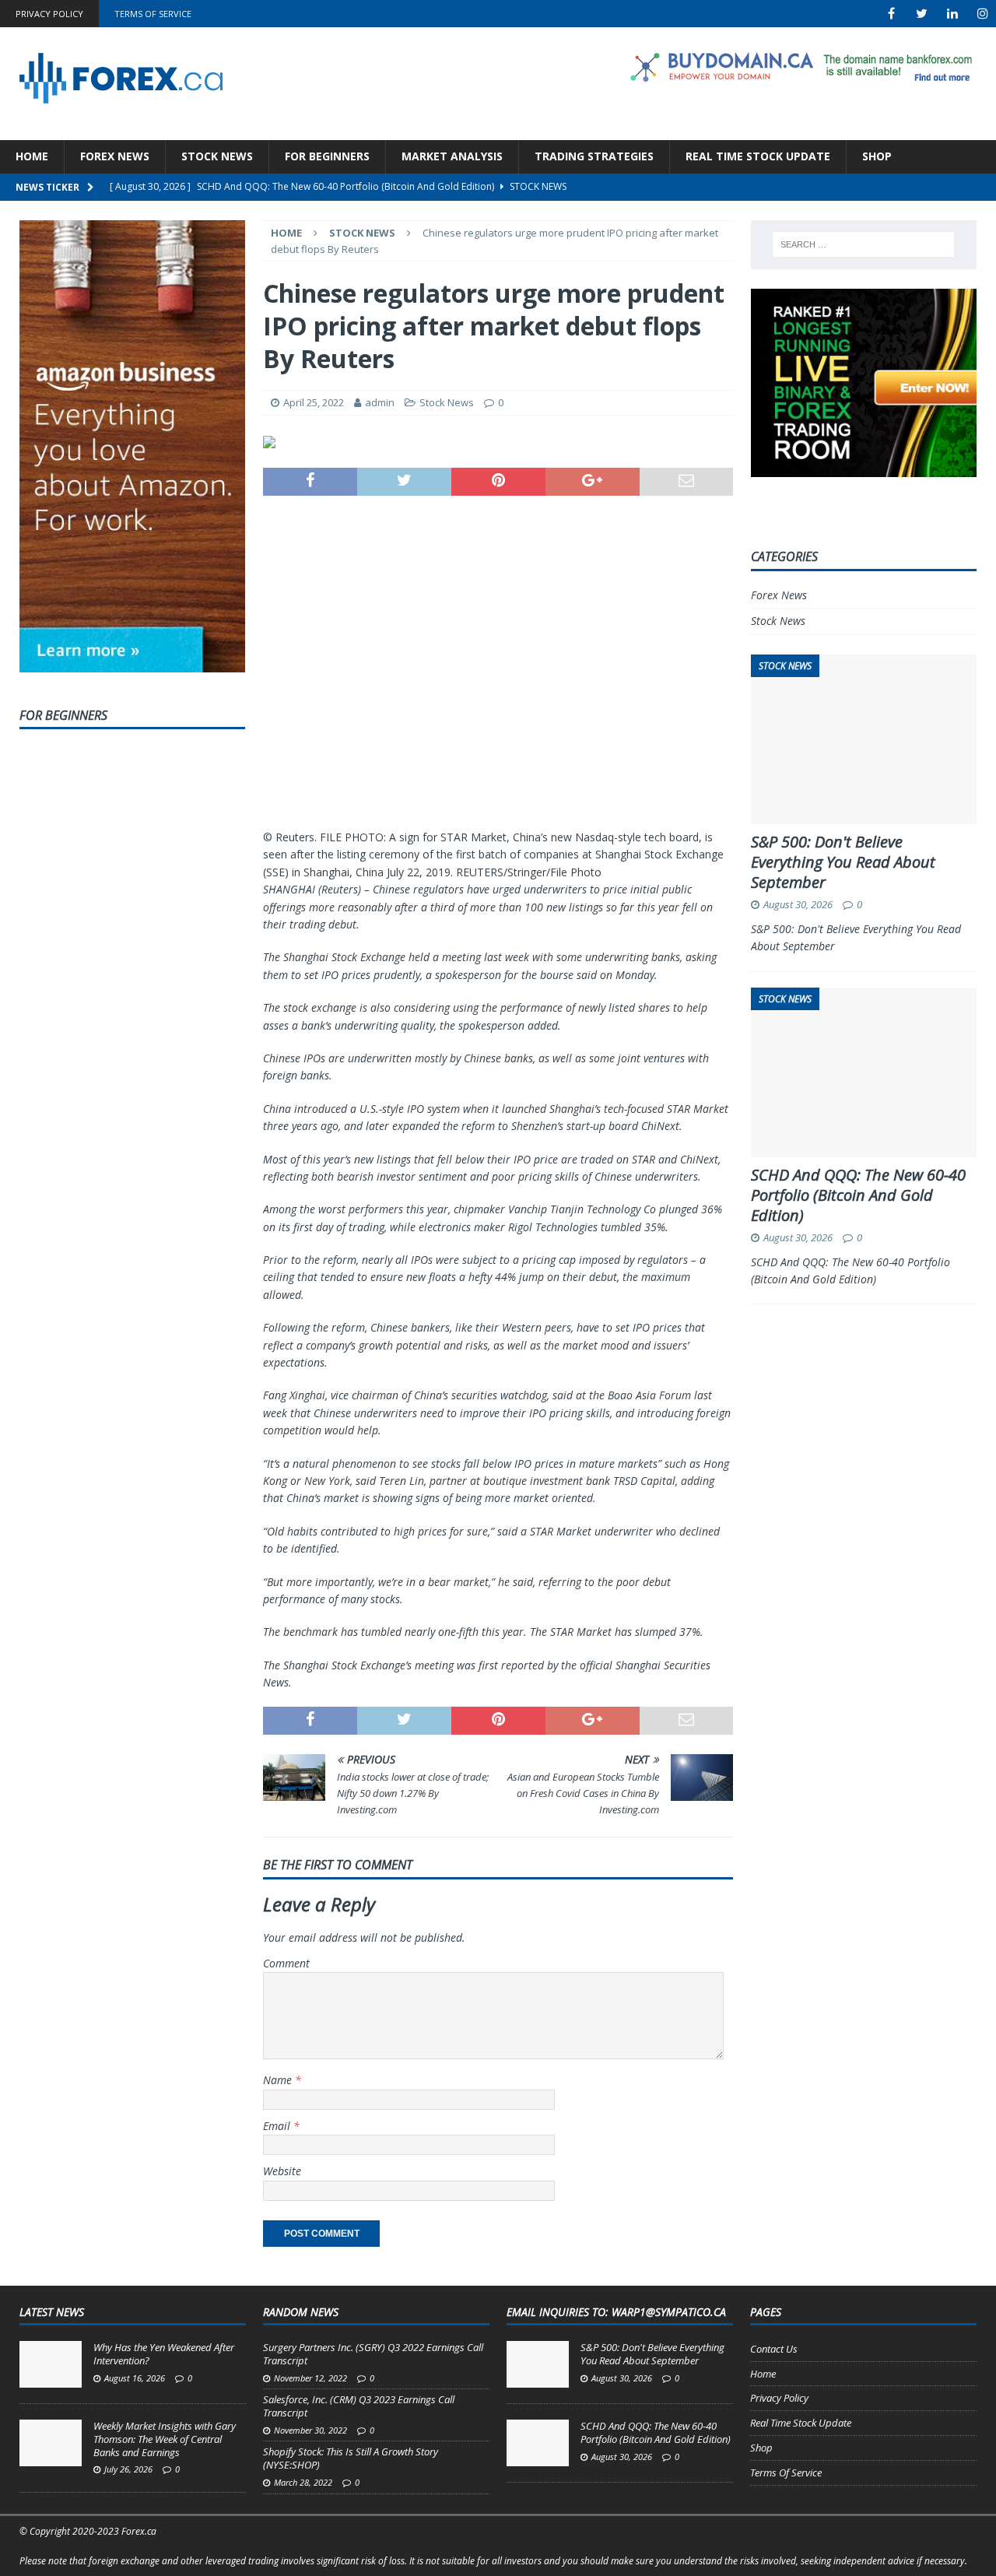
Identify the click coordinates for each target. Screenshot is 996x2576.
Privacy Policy (49, 14)
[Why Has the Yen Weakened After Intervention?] (51, 2364)
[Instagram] (982, 14)
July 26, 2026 (128, 2469)
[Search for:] (863, 244)
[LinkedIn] (952, 14)
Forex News (115, 156)
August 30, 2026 (798, 904)
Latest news (52, 2312)
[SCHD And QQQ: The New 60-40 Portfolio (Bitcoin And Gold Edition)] (538, 2443)
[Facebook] (891, 14)
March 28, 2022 (303, 2482)
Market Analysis (452, 156)
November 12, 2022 (310, 2378)
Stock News (217, 156)
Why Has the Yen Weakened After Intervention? (164, 2354)
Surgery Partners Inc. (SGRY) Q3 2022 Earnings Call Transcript (373, 2354)
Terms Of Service (153, 14)
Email (278, 2126)
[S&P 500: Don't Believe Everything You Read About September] (538, 2364)
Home (32, 156)
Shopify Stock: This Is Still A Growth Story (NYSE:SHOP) (351, 2458)
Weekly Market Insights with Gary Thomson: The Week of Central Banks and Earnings (165, 2439)
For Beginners (327, 156)
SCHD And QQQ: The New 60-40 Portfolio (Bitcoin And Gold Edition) (858, 1195)
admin (380, 402)
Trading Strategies (594, 156)
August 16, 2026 (135, 2378)
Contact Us (774, 2349)
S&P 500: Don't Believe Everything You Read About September (843, 862)
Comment (286, 1963)
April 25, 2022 (314, 402)
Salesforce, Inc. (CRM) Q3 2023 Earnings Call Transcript (359, 2406)
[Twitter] (922, 14)
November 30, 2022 (310, 2430)
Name (279, 2080)
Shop (877, 156)
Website (282, 2171)
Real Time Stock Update (758, 156)
